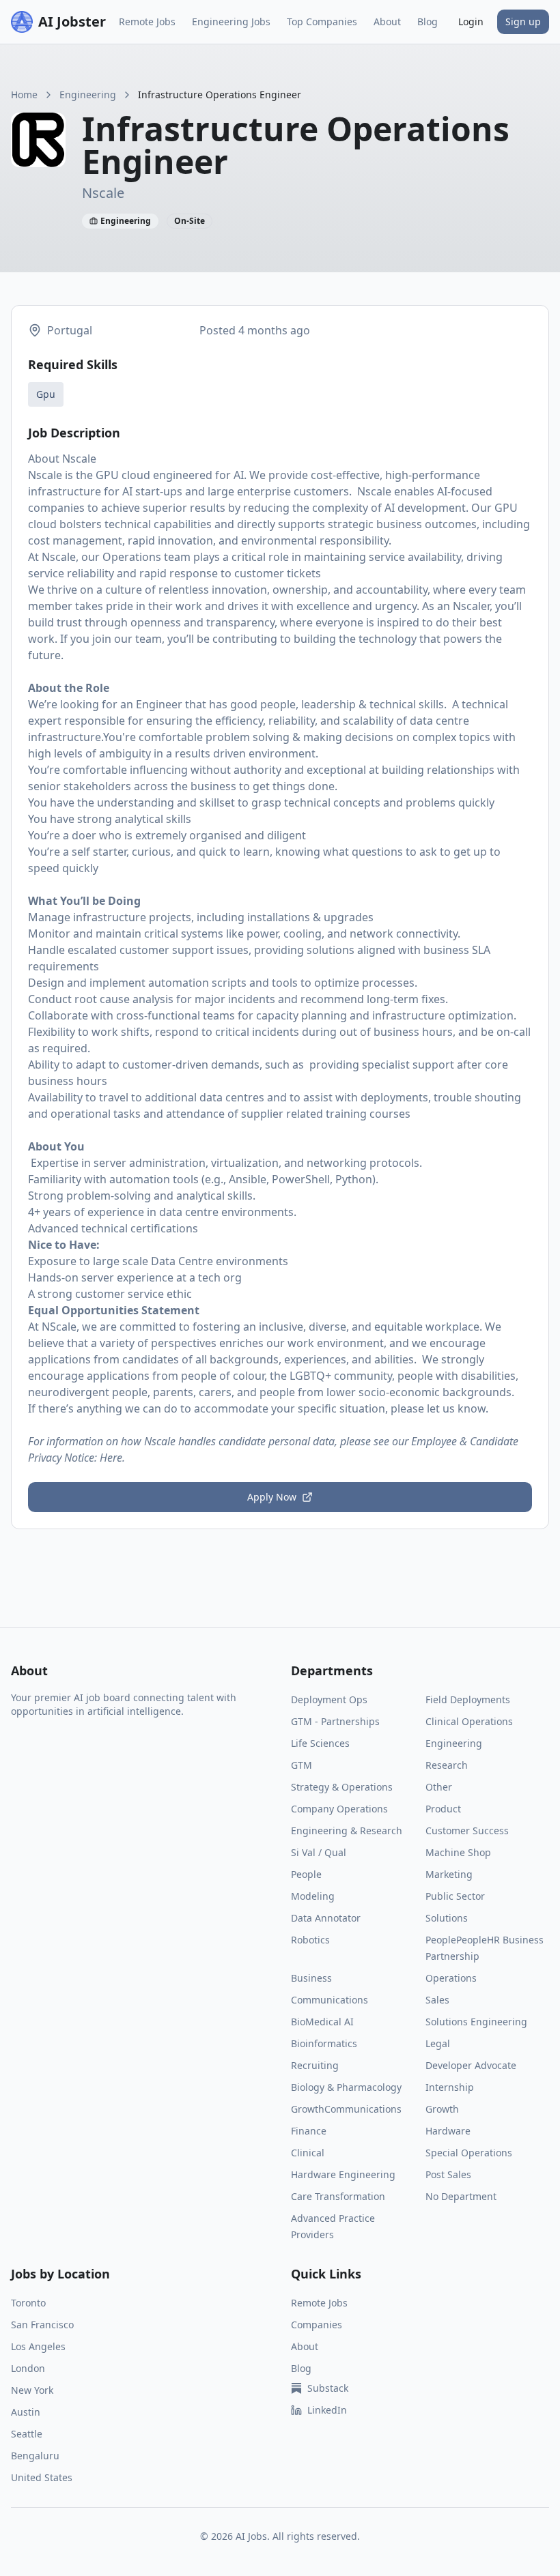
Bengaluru (35, 2456)
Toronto (28, 2303)
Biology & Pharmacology (346, 2087)
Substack (328, 2388)
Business (311, 1978)
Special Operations (469, 2153)
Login (471, 21)
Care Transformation (338, 2196)
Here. (112, 1458)
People (306, 1874)
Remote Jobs (147, 21)
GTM (302, 1765)
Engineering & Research (347, 1830)
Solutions (447, 1918)
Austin (26, 2412)
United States (42, 2477)
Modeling (313, 1896)
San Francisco (42, 2325)
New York (32, 2390)
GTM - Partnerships (335, 1721)
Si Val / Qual (319, 1852)
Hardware (448, 2131)
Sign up (523, 21)
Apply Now (272, 1497)
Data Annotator (326, 1918)
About (387, 21)
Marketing (449, 1874)
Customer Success (467, 1830)
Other (439, 1787)
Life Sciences (320, 1743)
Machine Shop (458, 1852)
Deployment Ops (329, 1699)
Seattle (27, 2434)
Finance (309, 2131)
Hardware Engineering (343, 2174)
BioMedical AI (322, 2022)
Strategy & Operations (342, 1787)
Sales (437, 2000)
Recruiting (315, 2065)
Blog (428, 21)
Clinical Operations (469, 1721)
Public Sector (455, 1896)
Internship (450, 2087)
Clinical (308, 2153)
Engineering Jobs (231, 21)
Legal (438, 2043)
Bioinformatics (324, 2043)
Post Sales (448, 2174)
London (28, 2368)
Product (443, 1809)
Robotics (310, 1940)
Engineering (88, 95)
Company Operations (339, 1809)
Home (24, 95)
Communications (330, 2000)
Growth (442, 2109)
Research (447, 1765)
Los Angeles (38, 2346)
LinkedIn (327, 2410)
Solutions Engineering (476, 2022)
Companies (317, 2325)
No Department (461, 2196)
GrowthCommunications (346, 2109)
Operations (451, 1978)
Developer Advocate (471, 2065)
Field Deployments (468, 1699)
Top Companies (322, 21)
